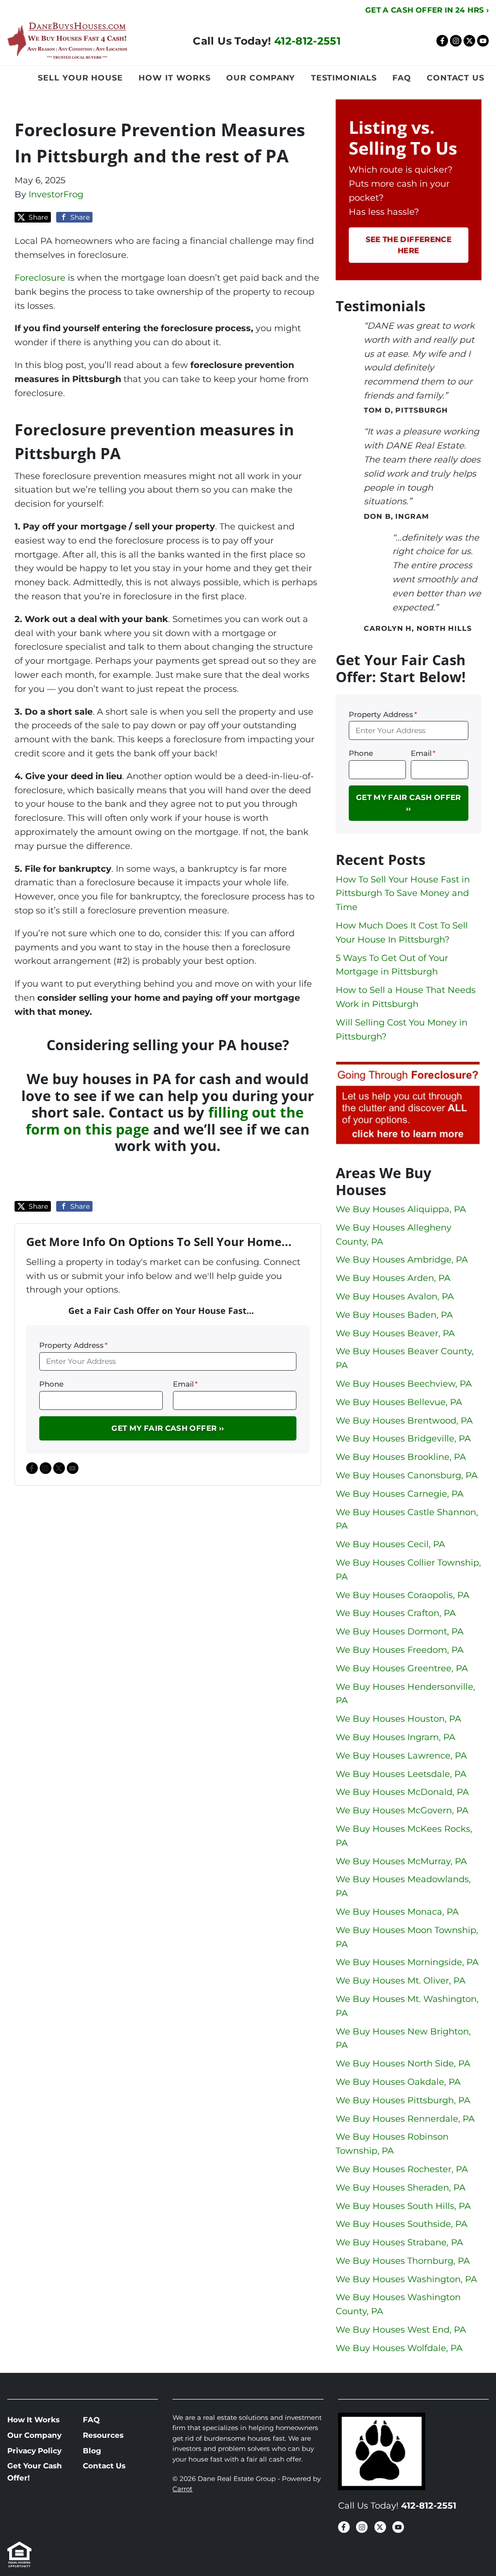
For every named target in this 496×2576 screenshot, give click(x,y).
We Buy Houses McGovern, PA (402, 1810)
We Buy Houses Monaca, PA (397, 1912)
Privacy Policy (34, 2451)
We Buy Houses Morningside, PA (407, 1962)
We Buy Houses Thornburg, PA (403, 2261)
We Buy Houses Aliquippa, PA (401, 1209)
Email (185, 1384)
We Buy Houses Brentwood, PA (404, 1421)
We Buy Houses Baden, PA (394, 1315)
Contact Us (456, 78)
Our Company (261, 78)
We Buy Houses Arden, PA (393, 1278)
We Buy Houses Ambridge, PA (402, 1260)
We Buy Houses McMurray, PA (401, 1861)
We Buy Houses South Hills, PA (403, 2206)
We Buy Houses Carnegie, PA (400, 1494)
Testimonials (344, 78)
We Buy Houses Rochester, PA (402, 2169)
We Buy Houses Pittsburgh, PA (403, 2100)
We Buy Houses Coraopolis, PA (403, 1595)
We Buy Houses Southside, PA (402, 2224)
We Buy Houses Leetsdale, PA (401, 1774)
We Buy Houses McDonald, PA (402, 1792)
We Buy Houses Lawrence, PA (401, 1756)
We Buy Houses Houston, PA (398, 1719)
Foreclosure (40, 278)
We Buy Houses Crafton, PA (396, 1613)
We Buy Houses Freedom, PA (400, 1650)
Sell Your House (80, 78)
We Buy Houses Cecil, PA (390, 1544)
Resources (103, 2435)
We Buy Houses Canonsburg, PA (407, 1475)
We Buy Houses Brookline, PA (401, 1457)
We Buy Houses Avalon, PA (395, 1296)
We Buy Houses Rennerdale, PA (405, 2119)
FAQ (402, 78)
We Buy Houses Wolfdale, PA (399, 2348)
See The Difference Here (409, 245)
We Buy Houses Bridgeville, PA (403, 1439)
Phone (51, 1384)
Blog (92, 2451)
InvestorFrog (56, 194)
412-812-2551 (307, 41)
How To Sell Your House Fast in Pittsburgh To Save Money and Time (403, 894)
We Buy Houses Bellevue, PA (399, 1402)
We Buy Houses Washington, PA (406, 2279)
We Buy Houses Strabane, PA (399, 2242)
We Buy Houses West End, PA (401, 2330)
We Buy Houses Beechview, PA (404, 1384)
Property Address (73, 1345)
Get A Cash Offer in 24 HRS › (427, 10)
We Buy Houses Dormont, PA (400, 1632)
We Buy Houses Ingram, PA (395, 1737)
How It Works (175, 78)
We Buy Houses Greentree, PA (402, 1668)
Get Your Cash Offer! (35, 2472)
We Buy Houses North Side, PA (403, 2064)
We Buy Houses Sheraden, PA (401, 2188)
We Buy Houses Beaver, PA (395, 1333)
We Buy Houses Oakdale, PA (398, 2082)
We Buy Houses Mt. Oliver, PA (401, 1981)
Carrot (182, 2489)
